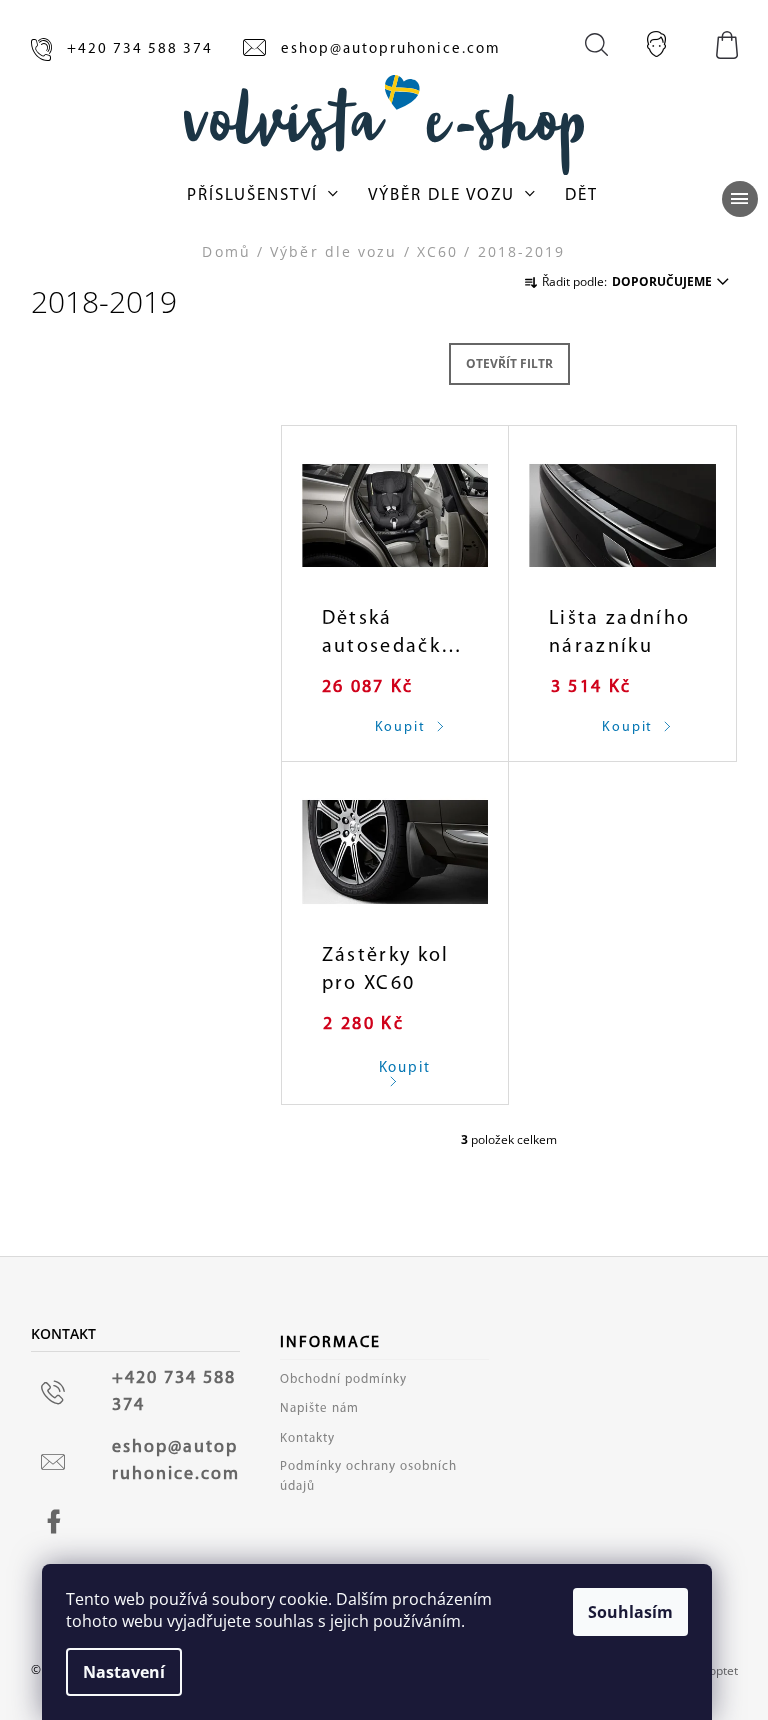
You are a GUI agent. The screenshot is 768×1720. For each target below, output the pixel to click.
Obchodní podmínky (343, 1379)
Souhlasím (630, 1612)
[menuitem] (262, 196)
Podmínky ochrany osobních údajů (368, 1476)
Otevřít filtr (509, 363)
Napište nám (319, 1408)
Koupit (387, 1068)
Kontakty (307, 1438)
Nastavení (124, 1672)
